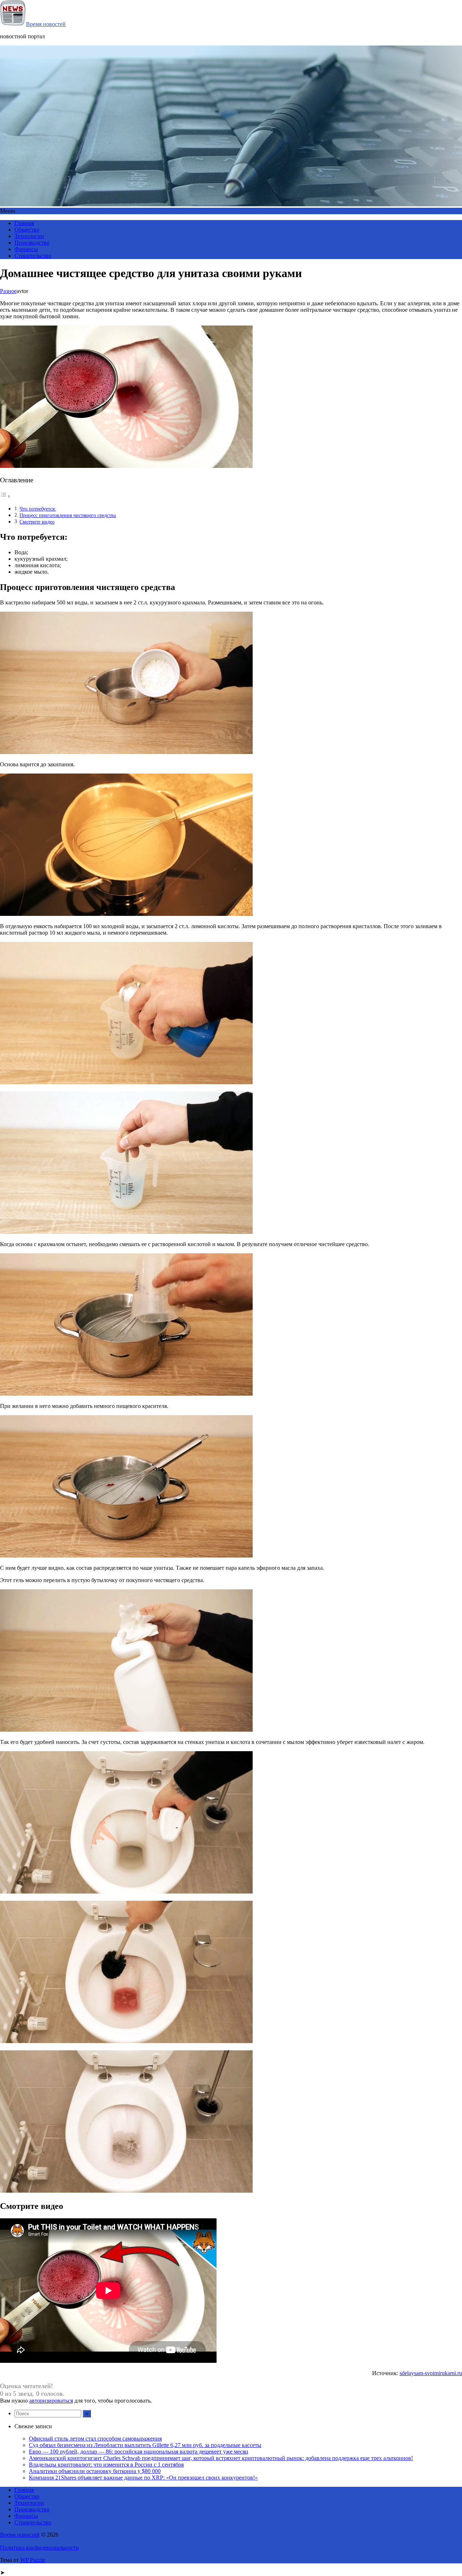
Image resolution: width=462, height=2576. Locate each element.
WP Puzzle (33, 2560)
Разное (8, 291)
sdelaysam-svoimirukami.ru (431, 2373)
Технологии (29, 236)
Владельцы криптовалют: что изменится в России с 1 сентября (106, 2465)
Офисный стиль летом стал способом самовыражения (95, 2439)
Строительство (33, 256)
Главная (24, 223)
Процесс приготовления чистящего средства (68, 515)
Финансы (26, 249)
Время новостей (46, 24)
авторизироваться (51, 2401)
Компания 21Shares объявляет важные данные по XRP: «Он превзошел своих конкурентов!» (143, 2478)
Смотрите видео (37, 522)
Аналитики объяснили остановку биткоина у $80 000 (95, 2471)
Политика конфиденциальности (40, 2548)
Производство (32, 243)
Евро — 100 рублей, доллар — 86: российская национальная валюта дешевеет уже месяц (139, 2452)
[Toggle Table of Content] (5, 496)
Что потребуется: (38, 509)
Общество (27, 230)
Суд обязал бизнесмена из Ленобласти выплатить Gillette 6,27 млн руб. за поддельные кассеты (145, 2445)
